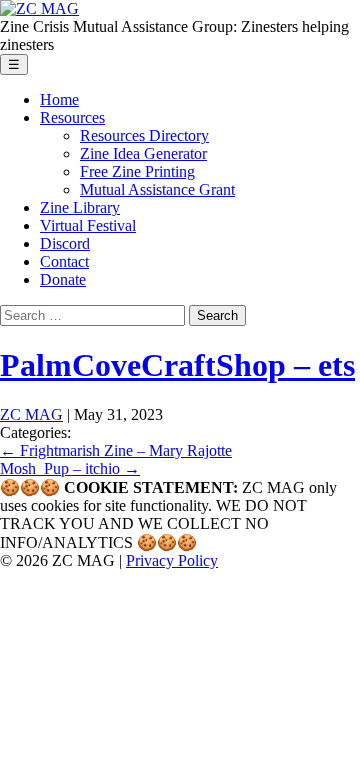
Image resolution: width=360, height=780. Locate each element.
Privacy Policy (172, 560)
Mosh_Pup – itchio (70, 468)
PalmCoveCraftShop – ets (177, 365)
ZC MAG (31, 414)
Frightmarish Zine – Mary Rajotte (116, 450)
